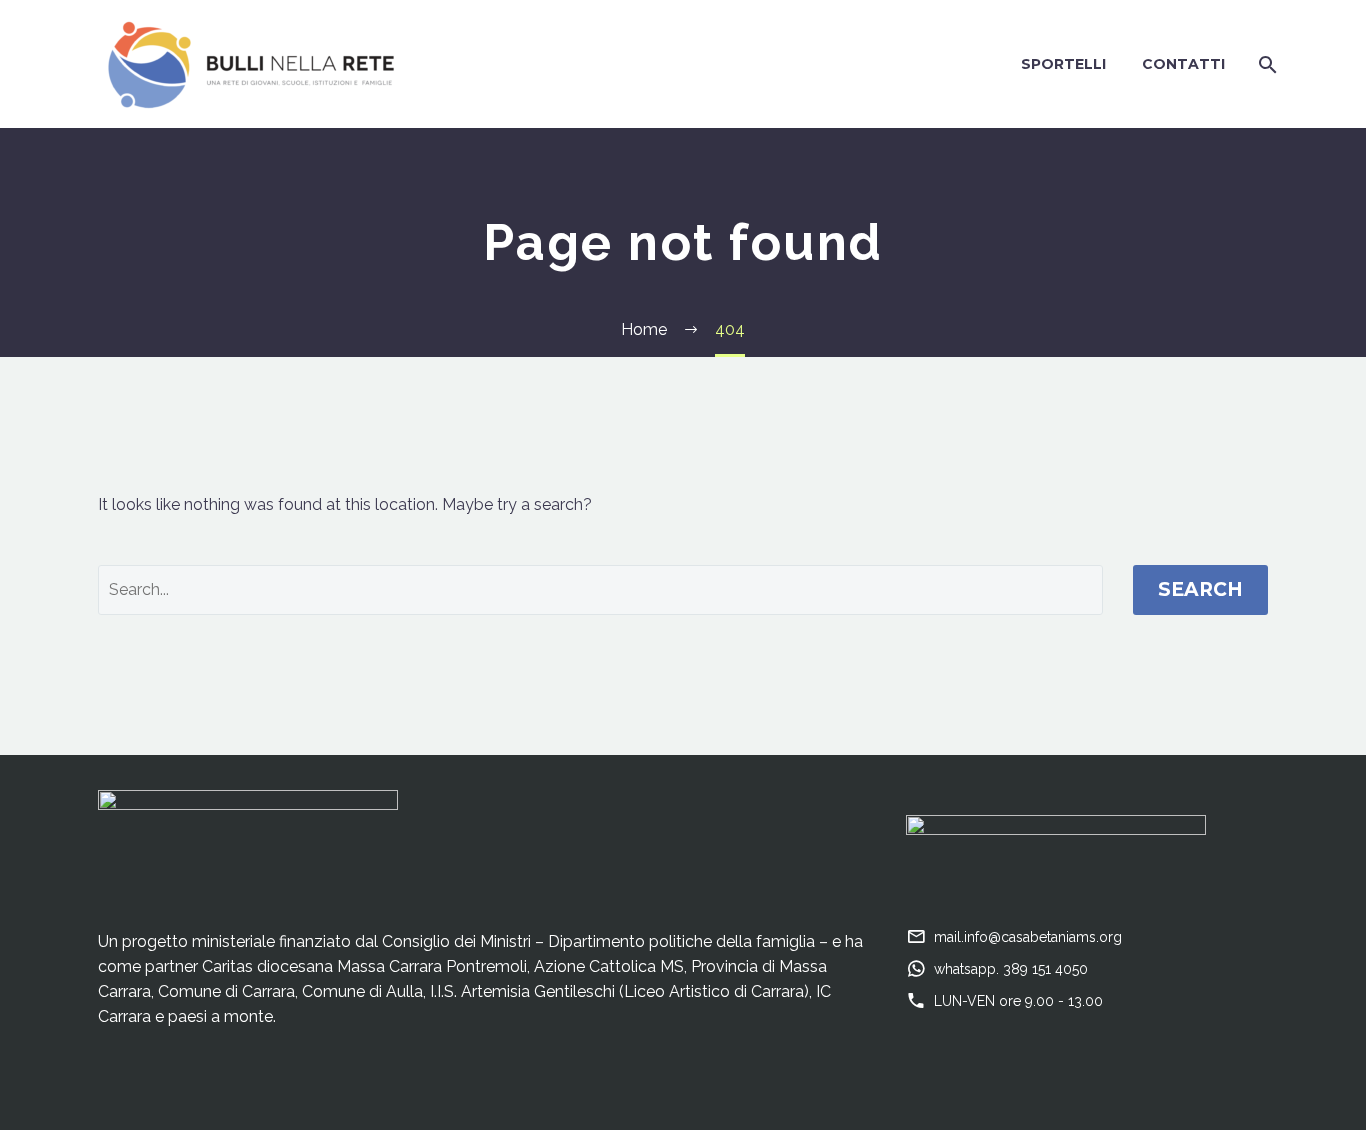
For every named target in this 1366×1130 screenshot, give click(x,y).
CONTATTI (1183, 64)
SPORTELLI (1063, 64)
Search (1200, 589)
